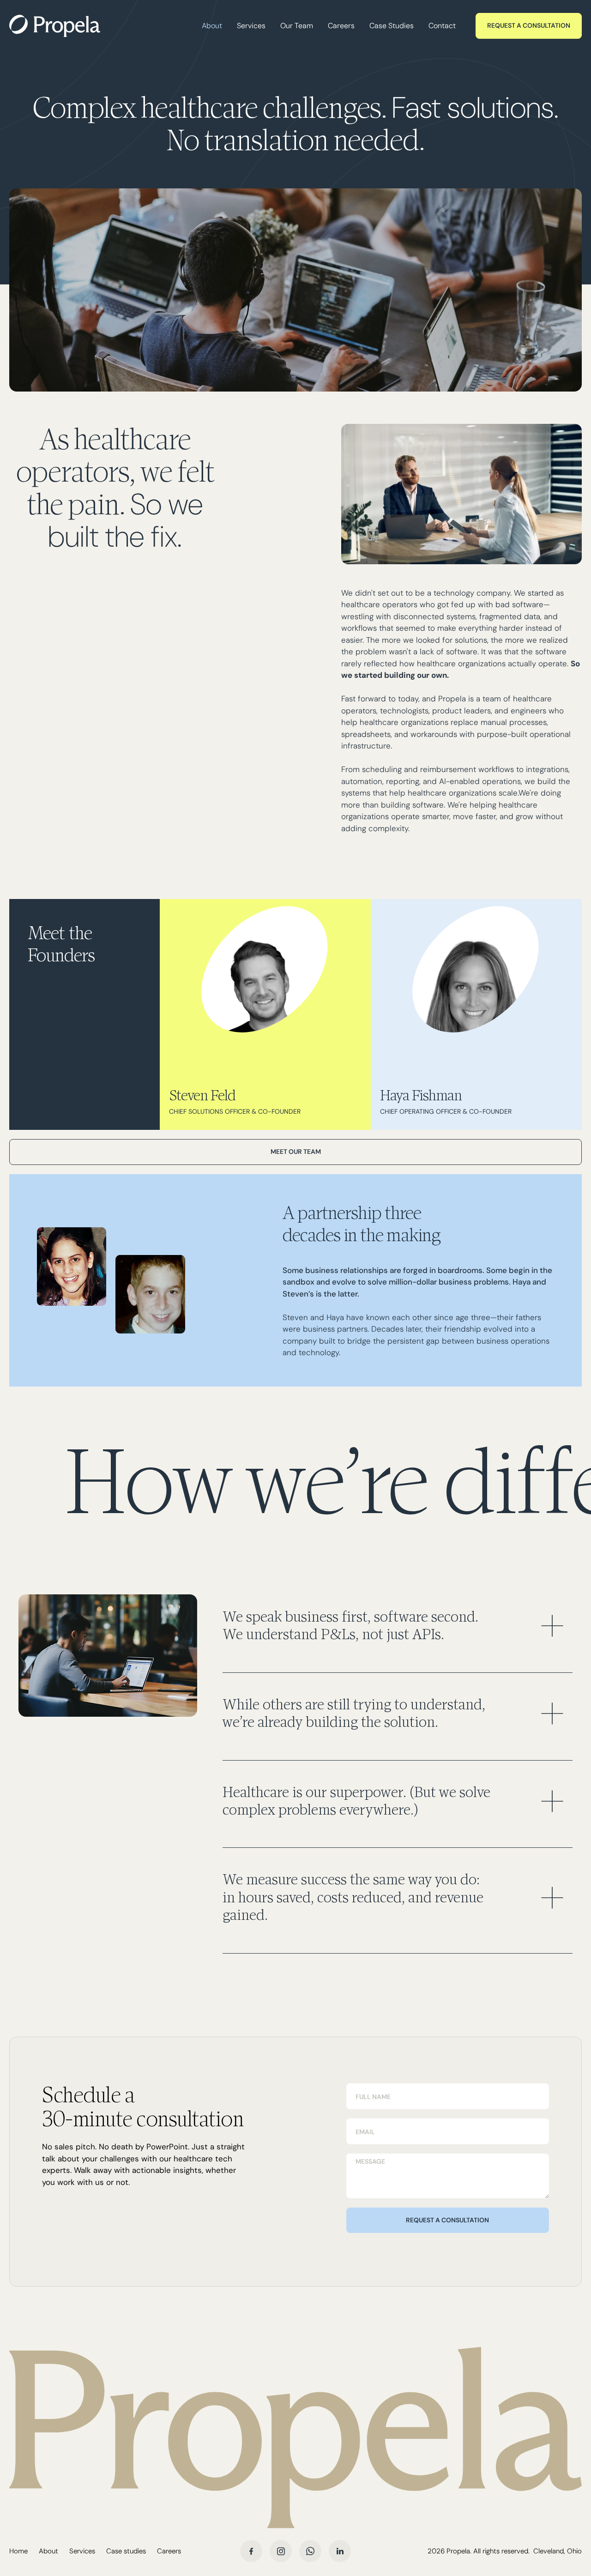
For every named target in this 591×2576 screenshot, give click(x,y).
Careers (341, 26)
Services (251, 26)
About (212, 26)
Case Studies (392, 26)
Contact (442, 26)
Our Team (297, 26)
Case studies (126, 2551)
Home (18, 2551)
